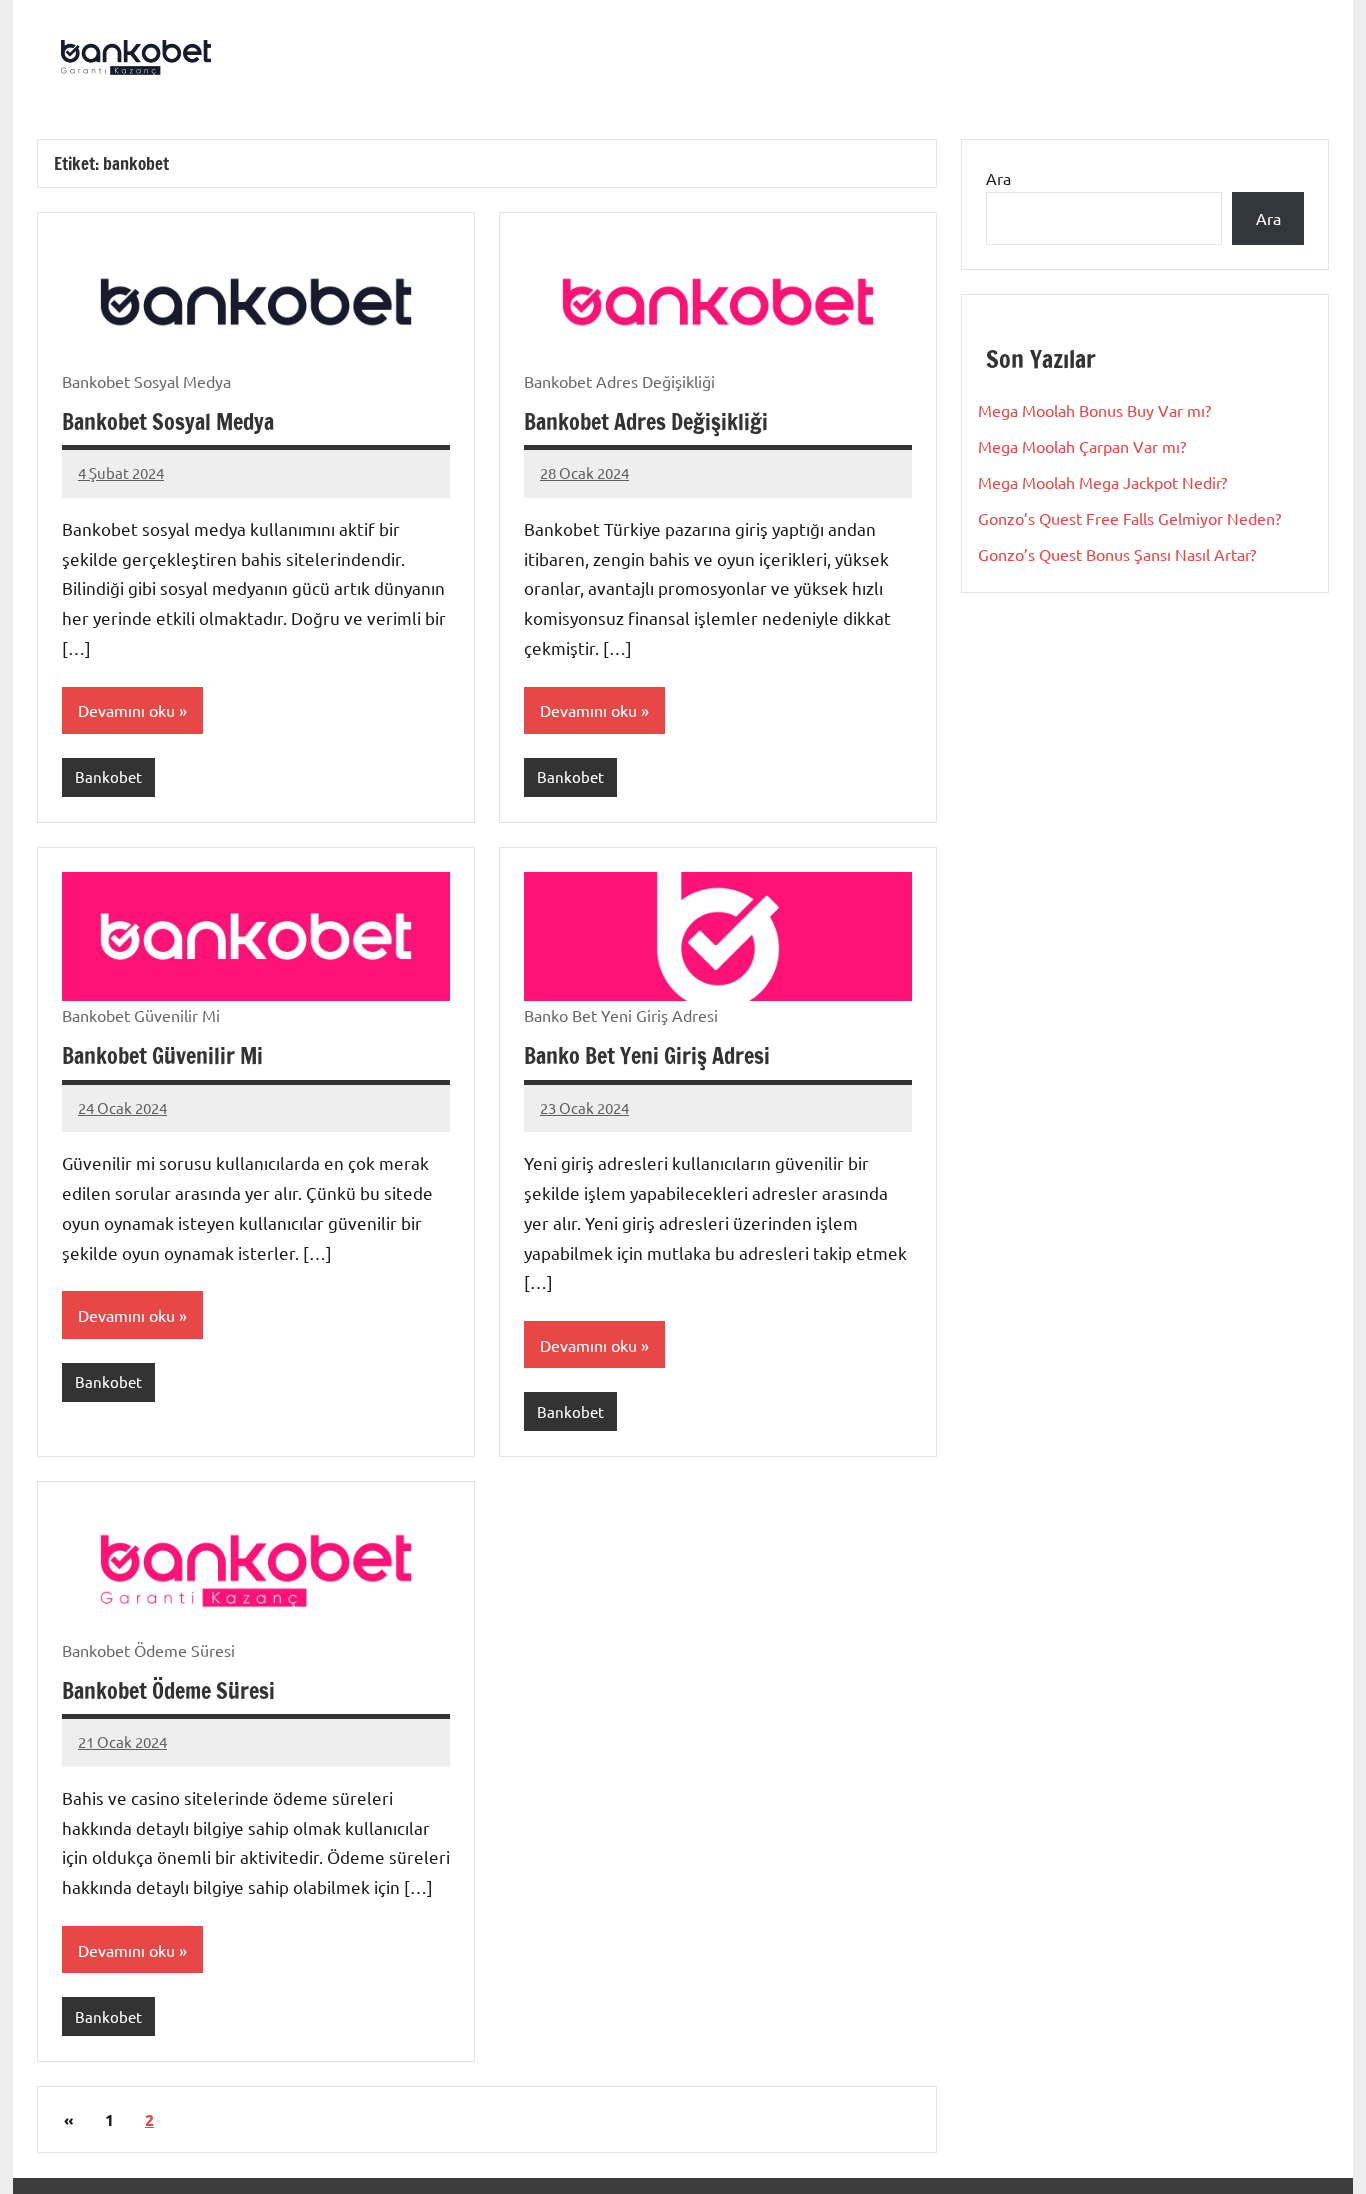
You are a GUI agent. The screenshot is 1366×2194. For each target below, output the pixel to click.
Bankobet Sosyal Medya (168, 421)
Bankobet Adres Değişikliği (646, 421)
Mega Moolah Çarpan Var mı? (1082, 446)
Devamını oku (126, 710)
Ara (998, 178)
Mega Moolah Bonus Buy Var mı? (1094, 410)
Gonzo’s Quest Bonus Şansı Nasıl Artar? (1117, 554)
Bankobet (108, 776)
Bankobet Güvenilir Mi (162, 1055)
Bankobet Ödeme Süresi (168, 1690)
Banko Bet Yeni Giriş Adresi (647, 1055)
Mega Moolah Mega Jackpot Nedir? (1102, 482)
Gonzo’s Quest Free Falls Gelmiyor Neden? (1129, 518)
